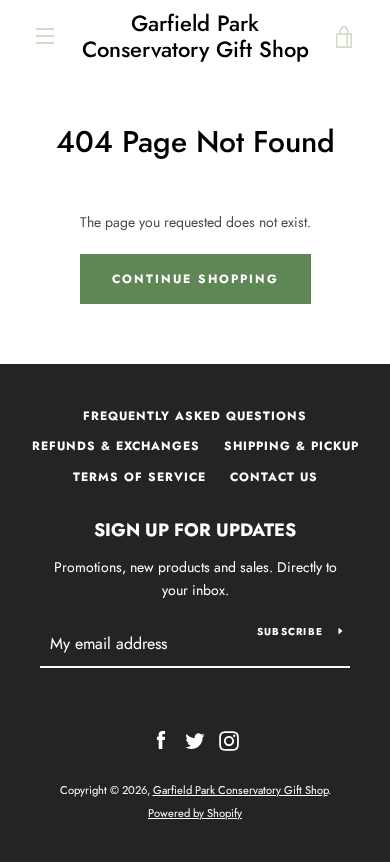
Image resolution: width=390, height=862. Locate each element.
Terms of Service (139, 477)
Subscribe (290, 631)
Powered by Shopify (195, 813)
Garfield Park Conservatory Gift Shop (195, 36)
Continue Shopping (195, 279)
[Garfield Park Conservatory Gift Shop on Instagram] (229, 739)
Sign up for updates (195, 530)
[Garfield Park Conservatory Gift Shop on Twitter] (195, 739)
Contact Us (274, 477)
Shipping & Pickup (291, 446)
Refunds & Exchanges (116, 446)
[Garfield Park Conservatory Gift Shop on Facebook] (161, 739)
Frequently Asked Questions (195, 416)
